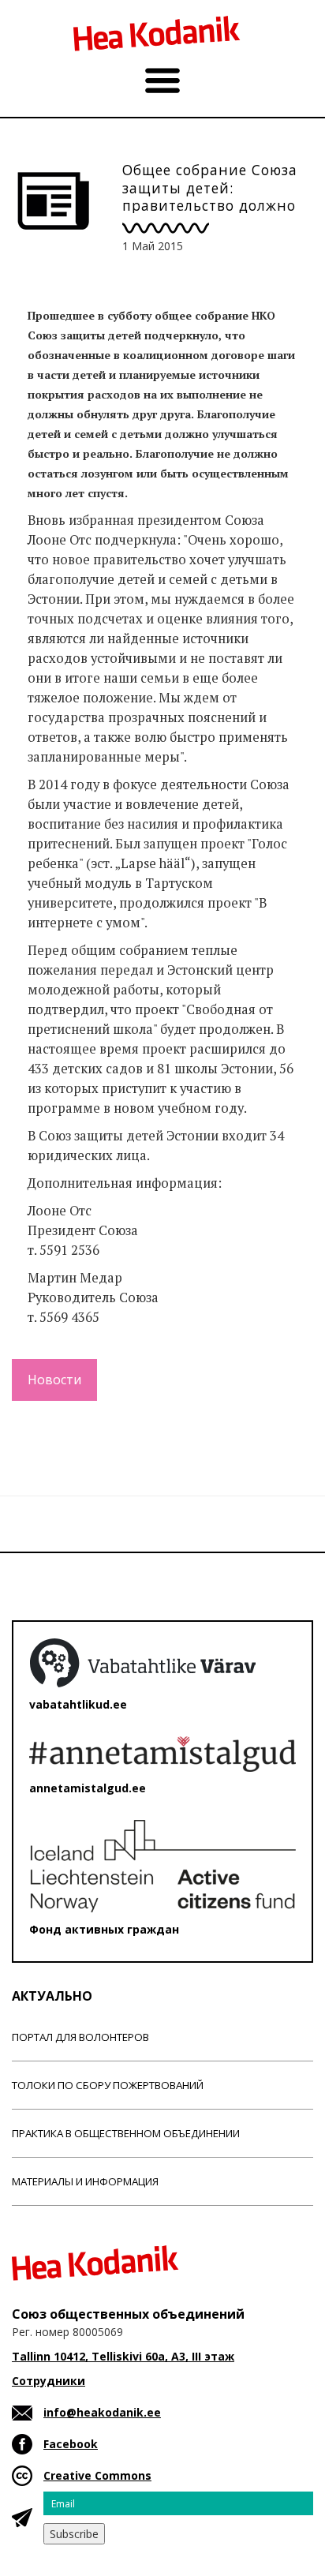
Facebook (71, 2444)
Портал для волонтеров (80, 2037)
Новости (54, 1380)
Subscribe (74, 2534)
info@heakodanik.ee (102, 2412)
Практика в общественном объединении (126, 2133)
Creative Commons (97, 2475)
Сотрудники (49, 2381)
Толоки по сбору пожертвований (108, 2085)
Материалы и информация (85, 2181)
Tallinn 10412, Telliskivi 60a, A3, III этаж (123, 2356)
